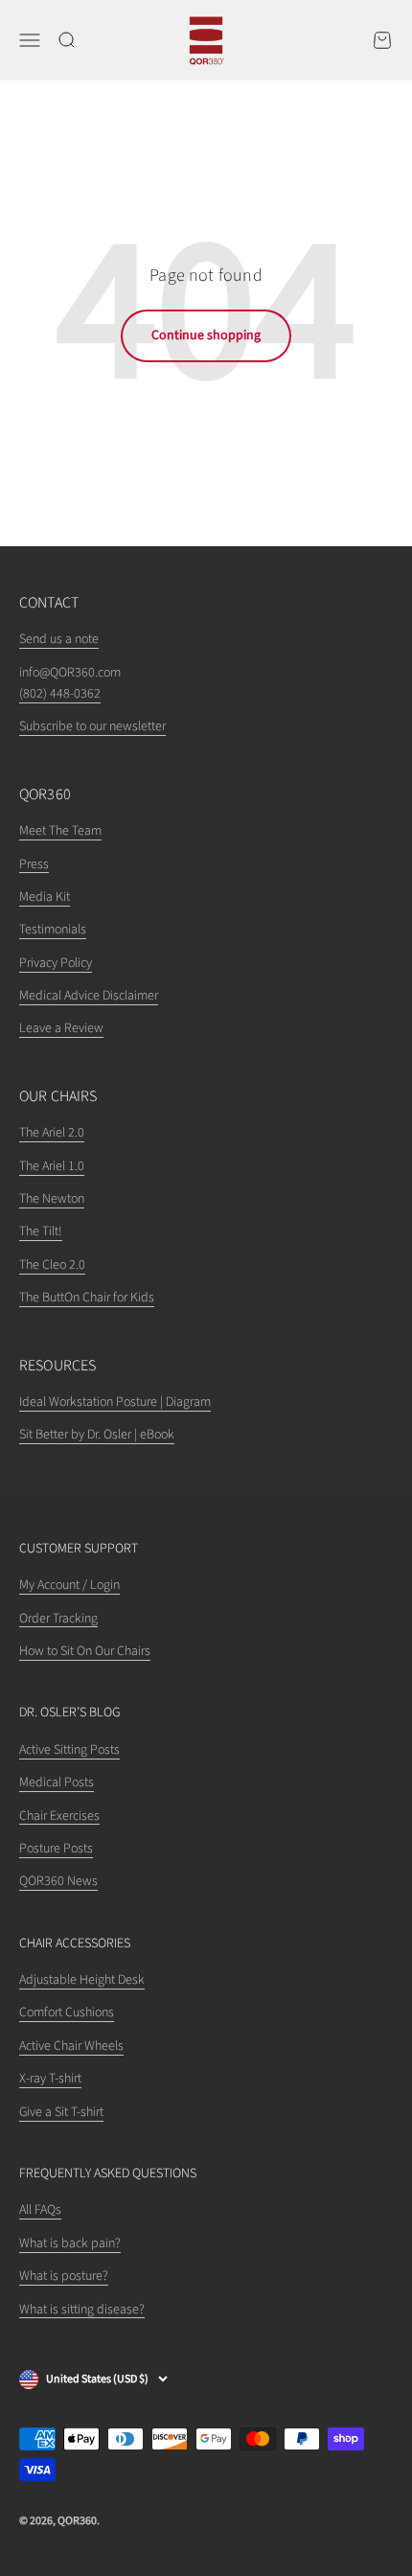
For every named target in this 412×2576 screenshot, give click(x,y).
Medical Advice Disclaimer (89, 996)
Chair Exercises (59, 1816)
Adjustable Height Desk (82, 1980)
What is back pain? (70, 2243)
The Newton (52, 1199)
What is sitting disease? (82, 2310)
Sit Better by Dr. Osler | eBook (97, 1435)
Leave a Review (61, 1028)
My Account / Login (69, 1585)
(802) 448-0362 (60, 694)
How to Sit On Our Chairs (85, 1651)
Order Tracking (58, 1619)
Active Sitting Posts (69, 1750)
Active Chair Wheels (71, 2046)
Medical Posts (57, 1782)
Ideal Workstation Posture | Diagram (115, 1402)
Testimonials (53, 930)
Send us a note (59, 639)
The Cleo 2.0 (52, 1265)
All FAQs (40, 2210)
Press (34, 864)
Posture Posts (56, 1849)
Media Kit (45, 897)
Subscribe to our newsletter (92, 726)
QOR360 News (58, 1881)
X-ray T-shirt (50, 2079)
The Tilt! (41, 1231)
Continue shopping (206, 335)
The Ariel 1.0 (52, 1166)
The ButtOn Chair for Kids (87, 1298)
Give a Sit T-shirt (61, 2112)
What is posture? (64, 2276)
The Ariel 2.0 (52, 1133)
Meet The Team (60, 831)
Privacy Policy (56, 963)
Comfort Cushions (67, 2012)
